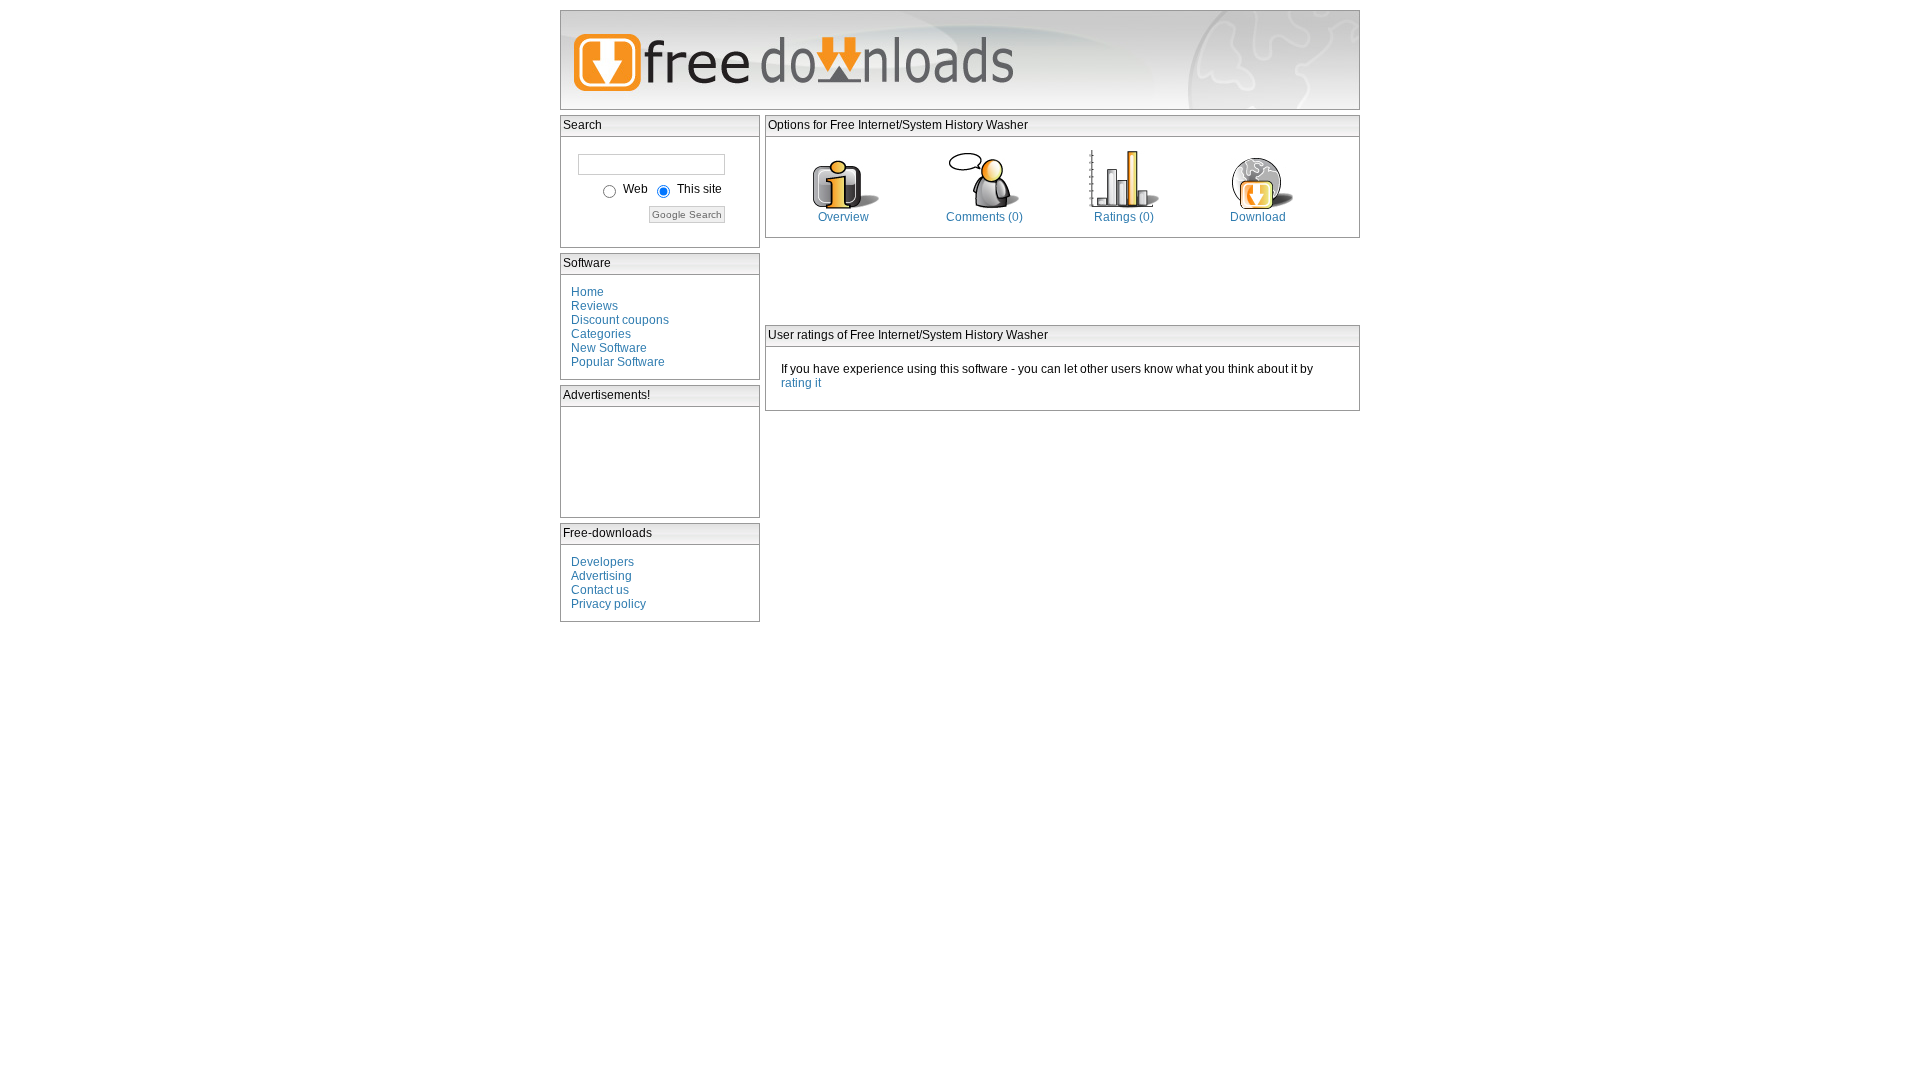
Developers (602, 562)
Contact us (600, 590)
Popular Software (618, 362)
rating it (801, 383)
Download (1258, 217)
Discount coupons (620, 320)
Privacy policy (608, 604)
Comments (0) (984, 217)
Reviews (594, 306)
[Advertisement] (661, 462)
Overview (843, 217)
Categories (601, 334)
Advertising (601, 576)
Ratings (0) (1124, 217)
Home (587, 292)
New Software (609, 348)
